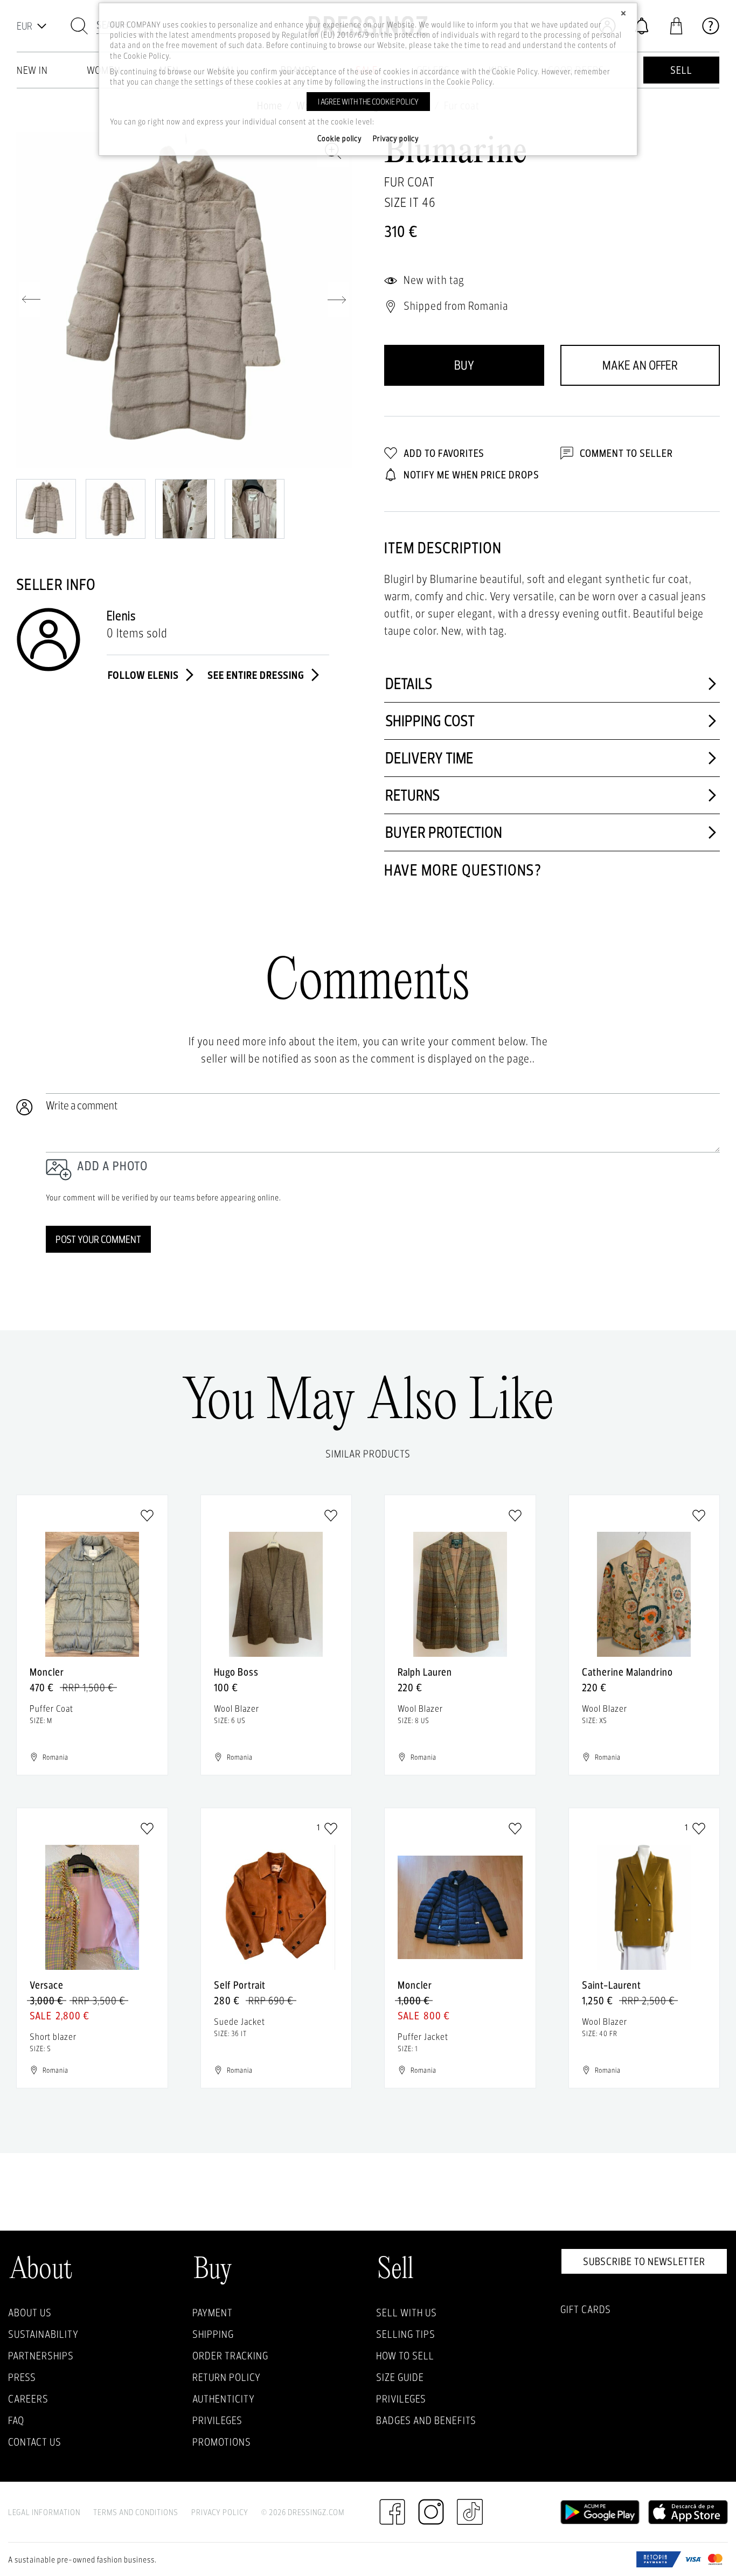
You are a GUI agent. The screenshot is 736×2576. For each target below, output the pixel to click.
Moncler (47, 1672)
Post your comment (98, 1239)
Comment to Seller (625, 453)
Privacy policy (396, 138)
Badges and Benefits (426, 2420)
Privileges (217, 2420)
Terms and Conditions (136, 2512)
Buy (464, 365)
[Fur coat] (184, 300)
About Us (30, 2313)
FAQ (16, 2420)
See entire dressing (257, 675)
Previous (30, 300)
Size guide (400, 2377)
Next (338, 300)
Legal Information (44, 2512)
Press (22, 2377)
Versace (47, 1985)
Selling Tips (406, 2334)
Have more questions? (463, 870)
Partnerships (41, 2356)
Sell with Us (407, 2313)
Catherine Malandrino (627, 1672)
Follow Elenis (144, 675)
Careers (28, 2399)
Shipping (213, 2334)
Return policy (227, 2377)
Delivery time (429, 758)
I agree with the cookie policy (368, 102)
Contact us (35, 2442)
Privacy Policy (220, 2512)
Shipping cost (430, 721)
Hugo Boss (236, 1672)
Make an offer (640, 365)
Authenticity (224, 2399)
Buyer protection (444, 832)
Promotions (222, 2442)
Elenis (121, 616)
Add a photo (112, 1166)
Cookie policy (340, 138)
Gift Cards (586, 2309)
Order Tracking (230, 2356)
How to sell (405, 2356)
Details (409, 683)
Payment (213, 2313)
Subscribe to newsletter (644, 2261)
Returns (413, 795)
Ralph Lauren (425, 1672)
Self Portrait (240, 1985)
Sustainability (43, 2334)
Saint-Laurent (612, 1985)
